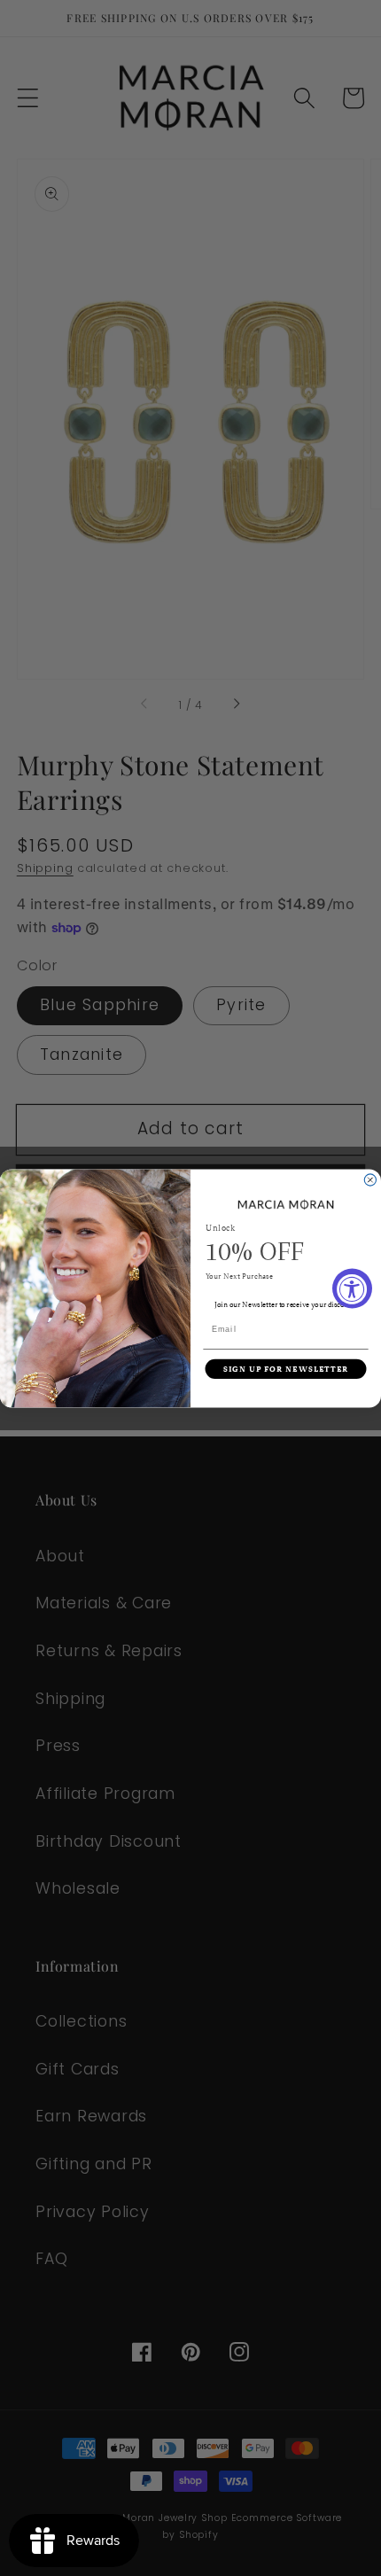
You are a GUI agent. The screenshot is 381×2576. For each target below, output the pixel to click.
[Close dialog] (370, 1180)
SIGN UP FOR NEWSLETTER (286, 1369)
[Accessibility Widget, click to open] (352, 1288)
